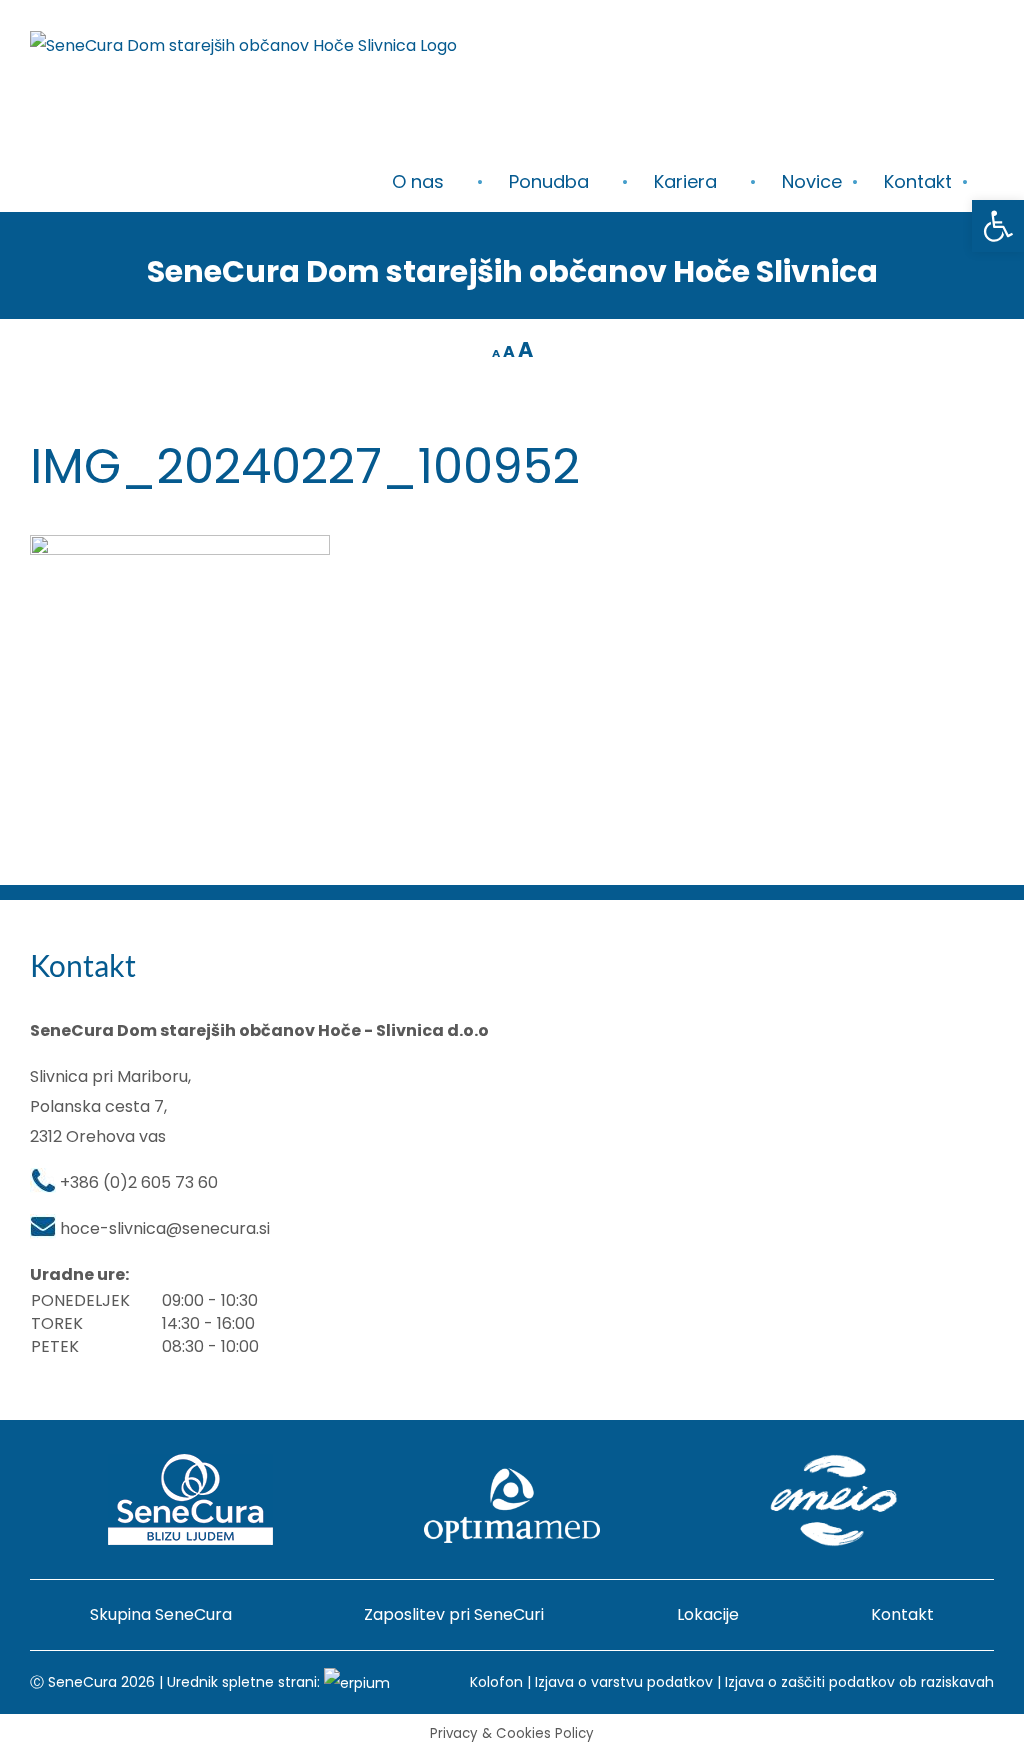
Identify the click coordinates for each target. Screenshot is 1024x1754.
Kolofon (496, 1682)
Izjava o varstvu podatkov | (630, 1682)
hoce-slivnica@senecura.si (165, 1228)
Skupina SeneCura (161, 1614)
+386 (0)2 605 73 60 (139, 1182)
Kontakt (902, 1614)
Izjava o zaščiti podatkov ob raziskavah (859, 1682)
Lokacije (708, 1614)
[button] (998, 226)
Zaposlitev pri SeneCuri (454, 1614)
